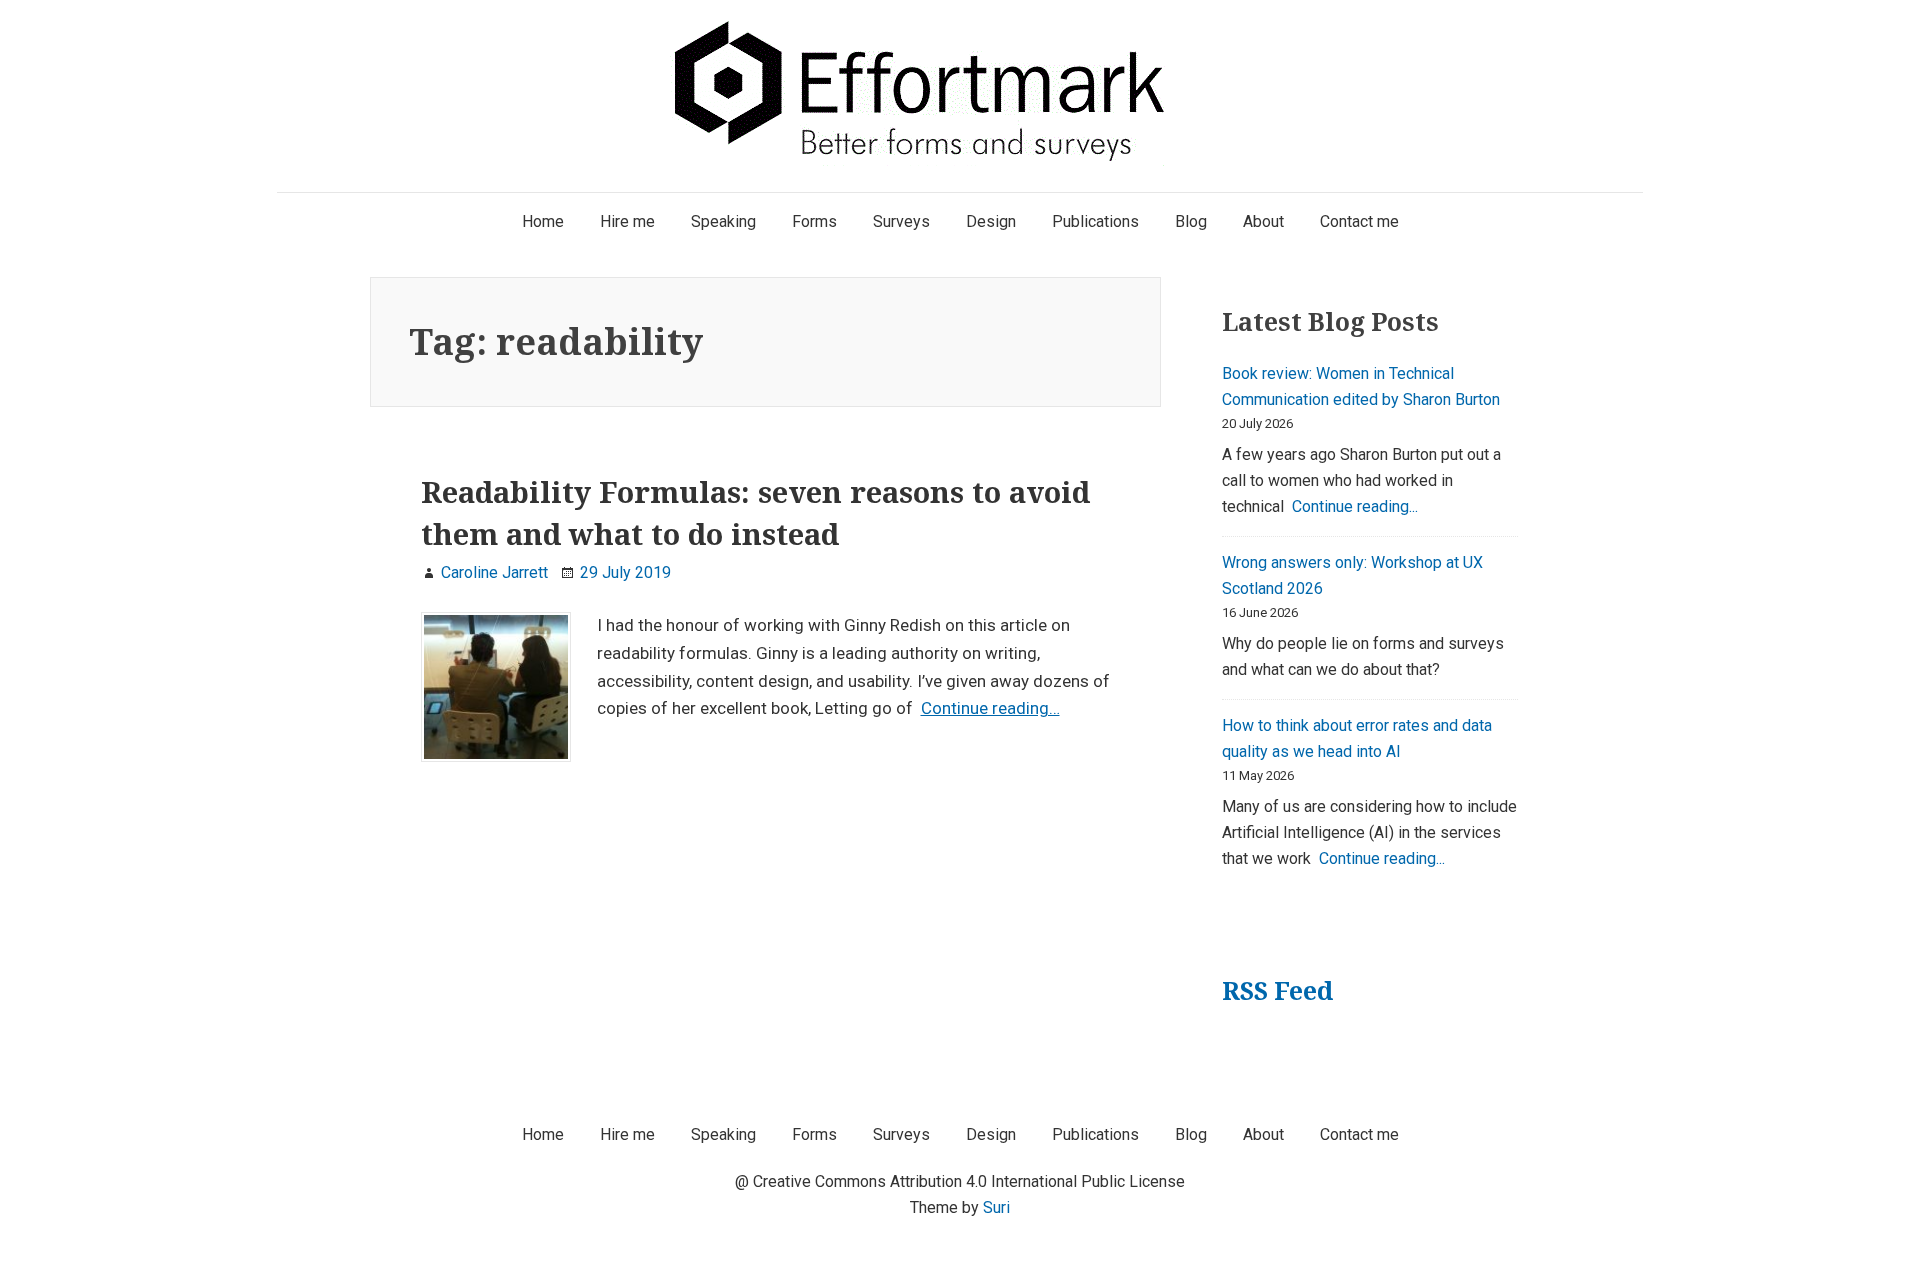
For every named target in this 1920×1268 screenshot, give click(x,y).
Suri (996, 1207)
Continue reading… (990, 708)
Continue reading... (1355, 506)
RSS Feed (1277, 990)
